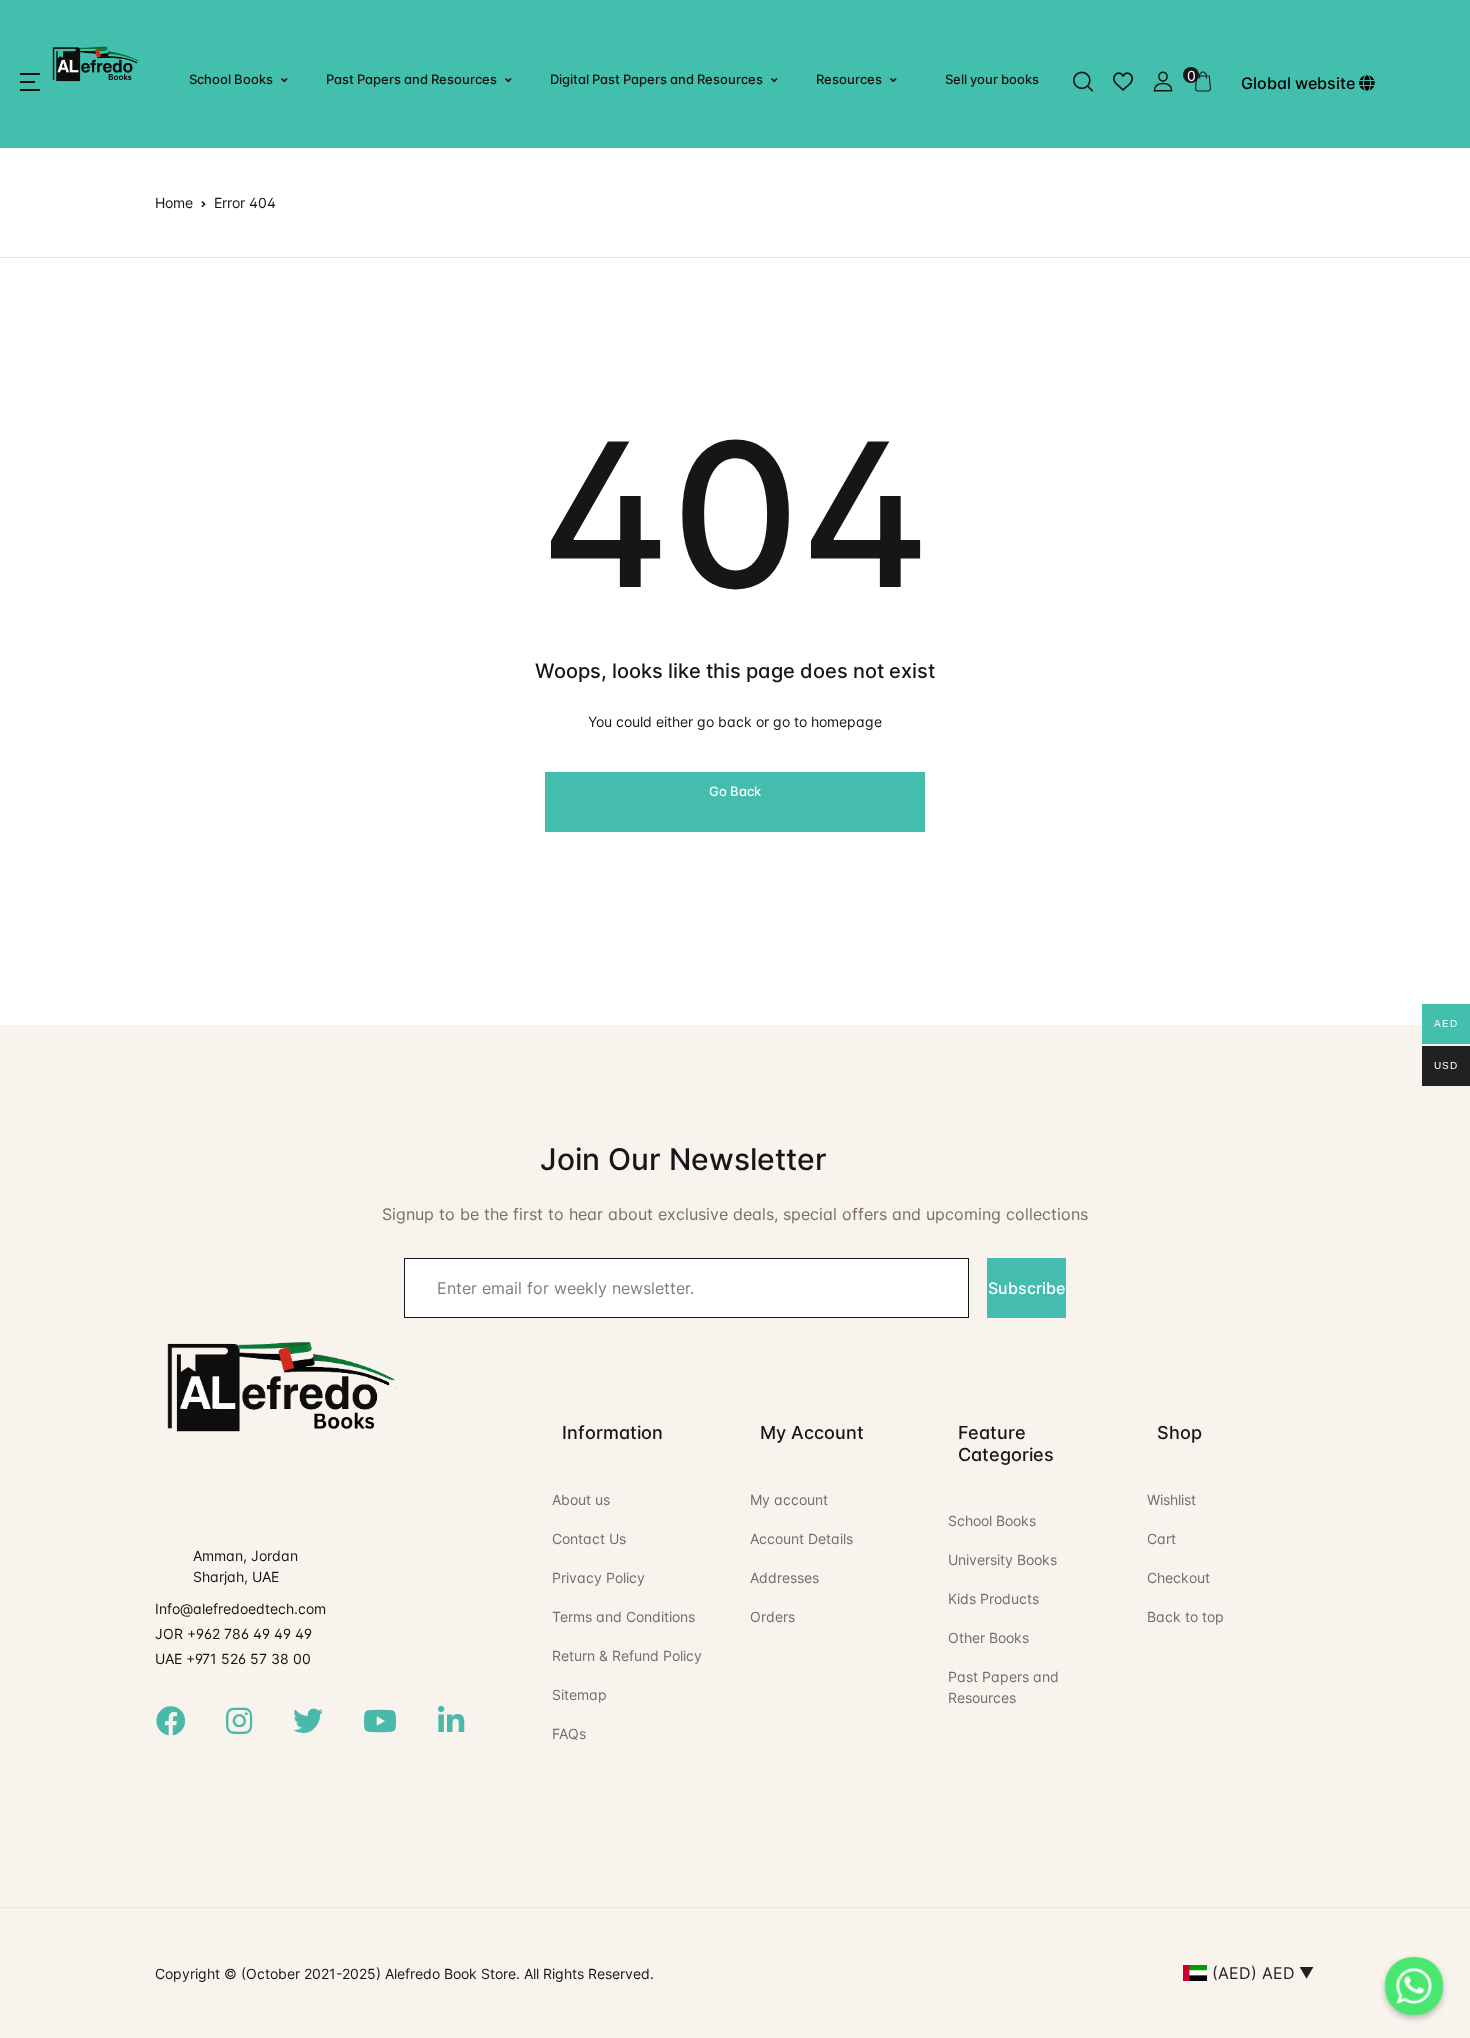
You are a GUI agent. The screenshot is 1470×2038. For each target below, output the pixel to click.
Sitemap (579, 1694)
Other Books (988, 1637)
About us (581, 1499)
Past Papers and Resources (411, 79)
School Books (231, 79)
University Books (1002, 1559)
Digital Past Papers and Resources (656, 79)
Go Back (735, 791)
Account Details (801, 1538)
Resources (849, 79)
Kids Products (993, 1598)
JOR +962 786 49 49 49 (233, 1633)
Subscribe (1026, 1288)
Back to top (1185, 1616)
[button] (30, 82)
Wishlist (1171, 1499)
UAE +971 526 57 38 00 (233, 1658)
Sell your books (992, 79)
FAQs (569, 1733)
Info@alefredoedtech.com (240, 1608)
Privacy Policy (598, 1577)
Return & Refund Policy (627, 1655)
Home (174, 202)
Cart (1161, 1538)
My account (789, 1499)
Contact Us (589, 1538)
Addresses (784, 1577)
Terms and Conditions (623, 1616)
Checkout (1178, 1577)
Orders (772, 1616)
